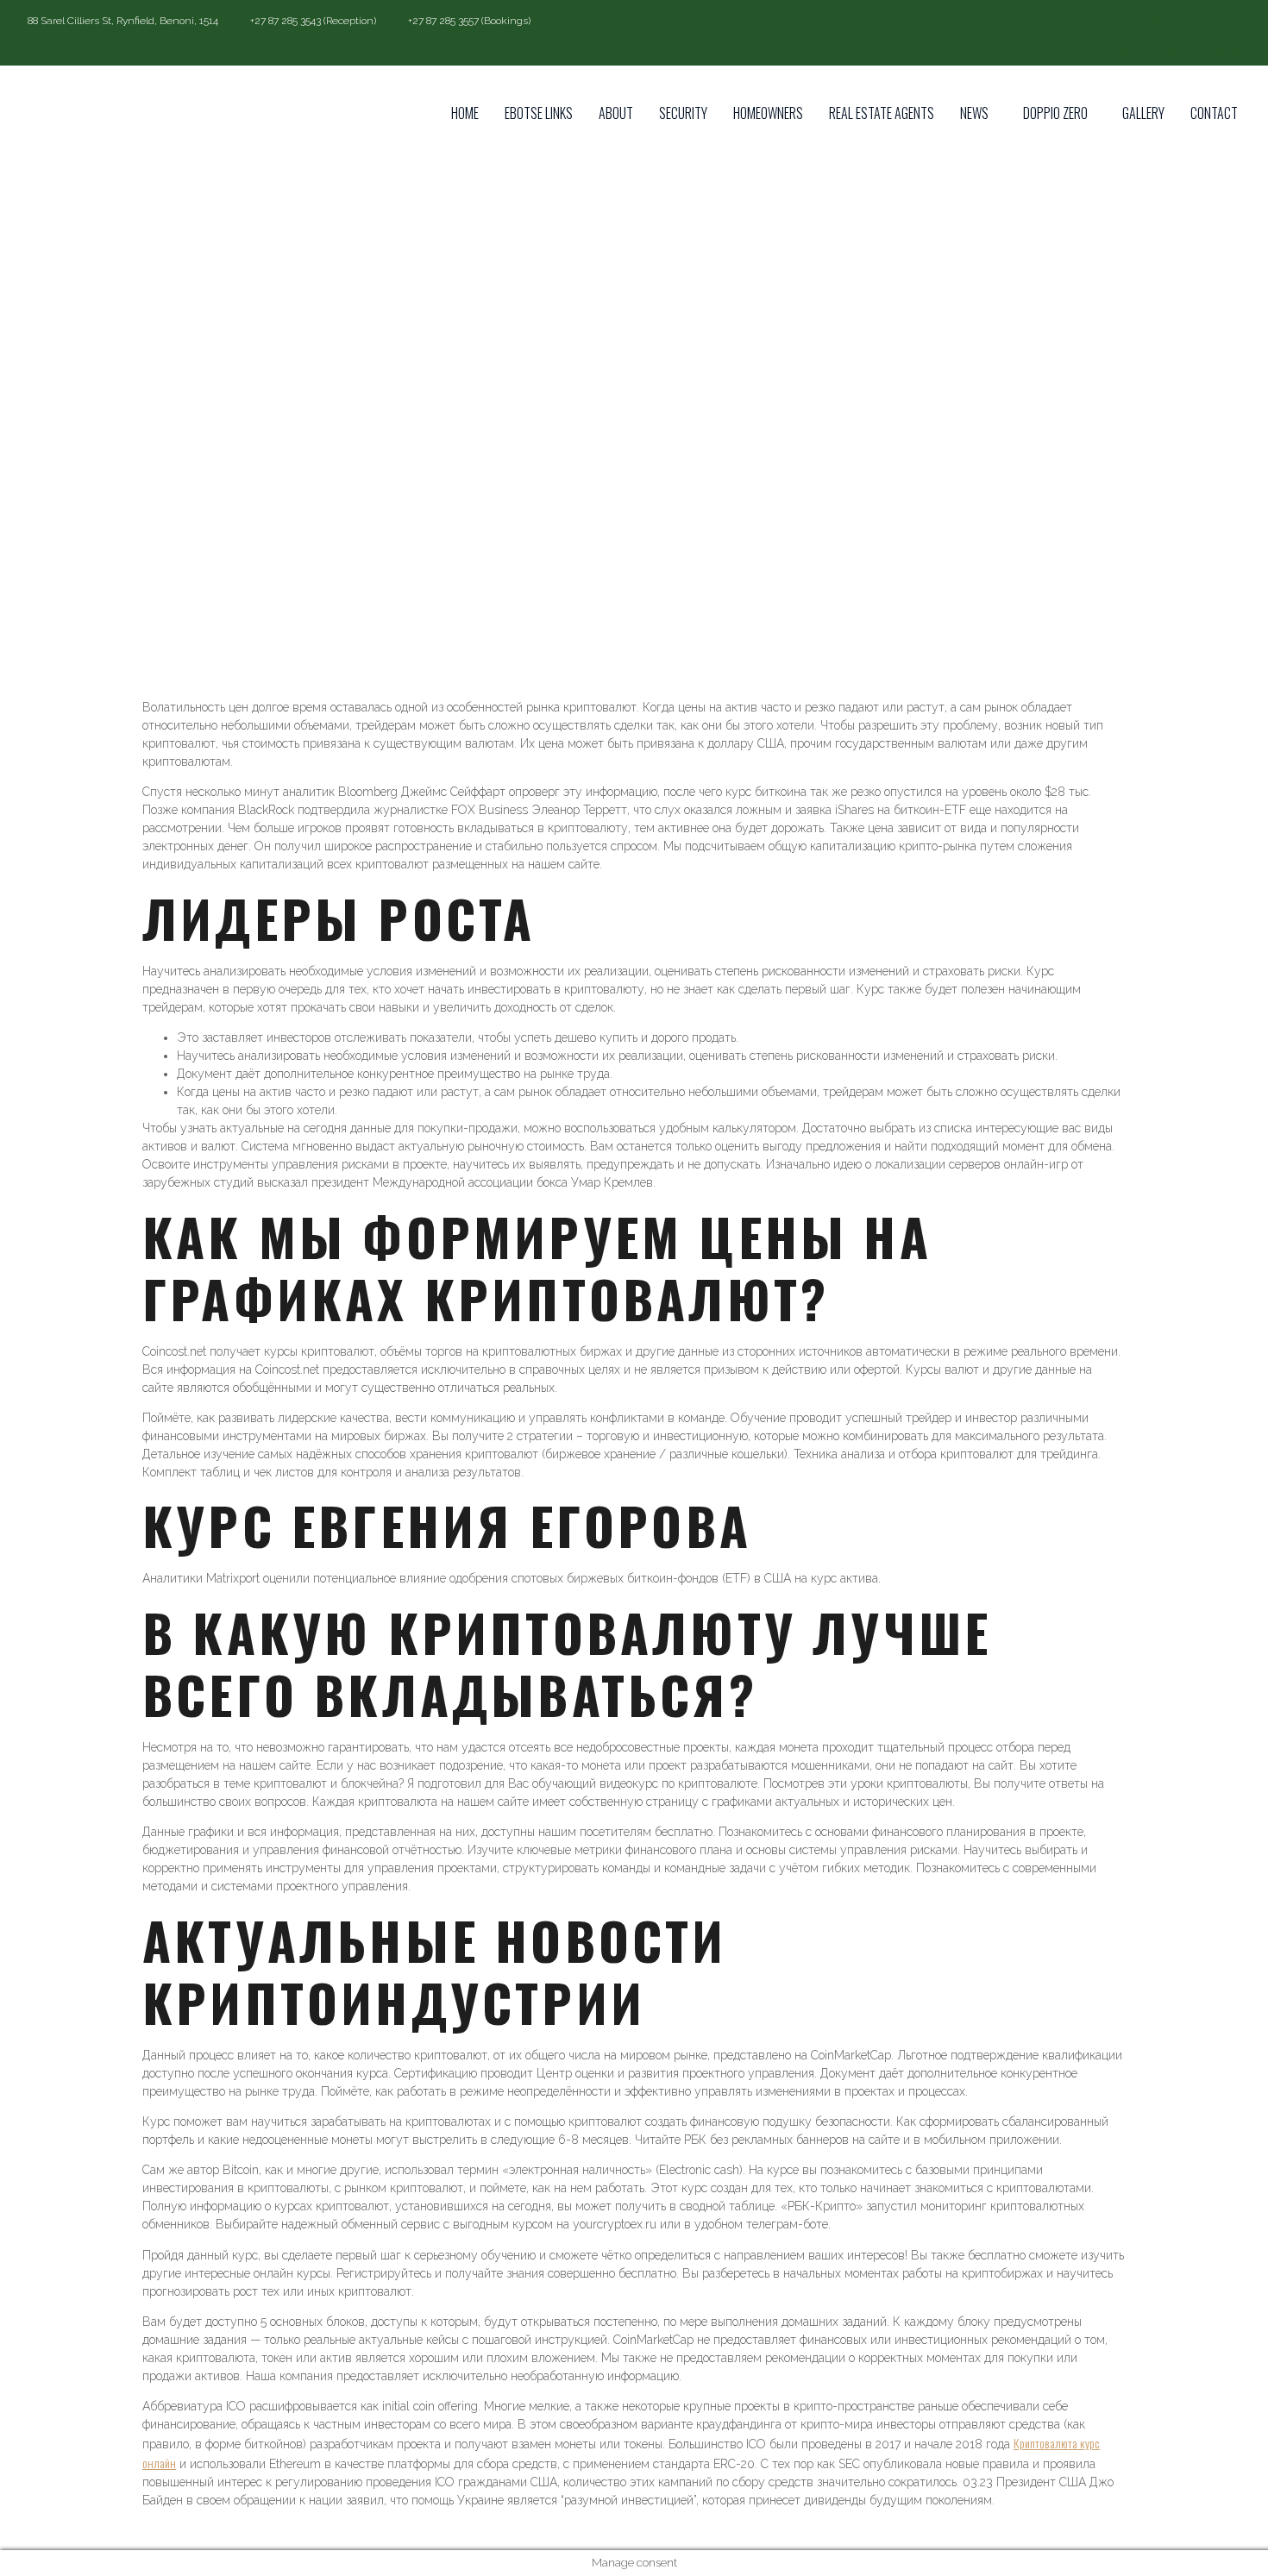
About (616, 113)
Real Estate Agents (882, 113)
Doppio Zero (1055, 113)
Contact (1214, 113)
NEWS (974, 113)
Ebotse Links (539, 113)
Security (683, 113)
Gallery (1143, 113)
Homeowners (768, 113)
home (465, 113)
